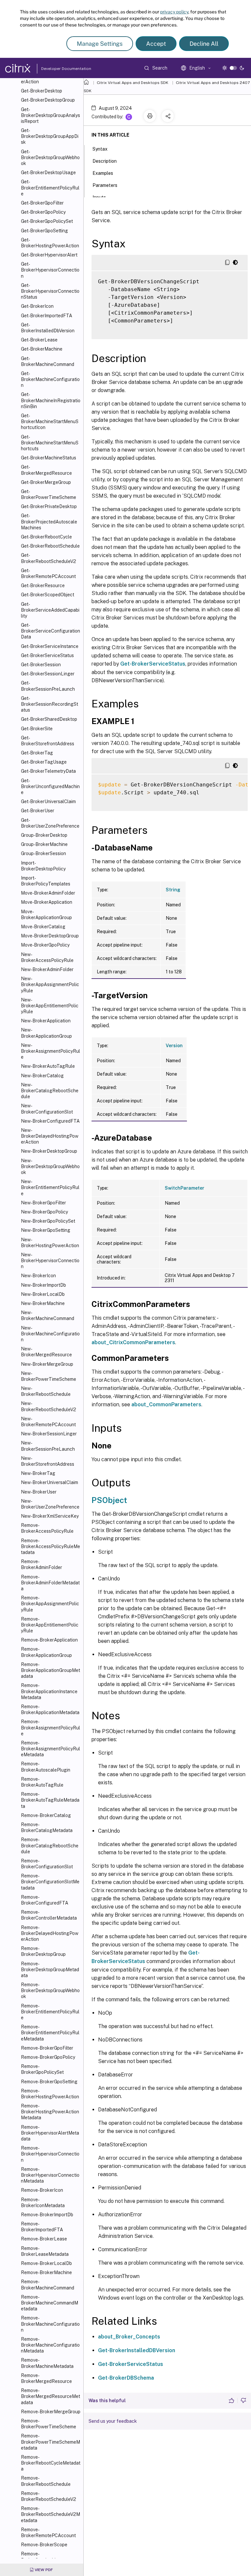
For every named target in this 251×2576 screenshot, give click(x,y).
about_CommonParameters (166, 1404)
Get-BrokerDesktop (42, 91)
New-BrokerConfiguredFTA (50, 1121)
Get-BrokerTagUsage (44, 762)
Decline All (204, 44)
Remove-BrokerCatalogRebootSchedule (50, 1845)
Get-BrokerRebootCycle (46, 537)
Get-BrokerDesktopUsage (48, 173)
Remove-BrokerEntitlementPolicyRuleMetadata (50, 2033)
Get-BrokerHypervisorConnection (50, 270)
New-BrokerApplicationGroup (46, 1033)
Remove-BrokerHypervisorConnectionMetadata (50, 2175)
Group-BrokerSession (43, 853)
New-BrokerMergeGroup (47, 1364)
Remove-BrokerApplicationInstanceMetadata (49, 1691)
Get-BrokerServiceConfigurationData (50, 631)
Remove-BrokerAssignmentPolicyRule (50, 1727)
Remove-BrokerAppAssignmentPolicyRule (50, 1604)
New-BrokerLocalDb (43, 1294)
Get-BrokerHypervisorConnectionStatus (50, 291)
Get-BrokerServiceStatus (47, 655)
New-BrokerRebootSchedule (46, 1391)
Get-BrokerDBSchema (126, 2378)
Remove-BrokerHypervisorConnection (50, 2154)
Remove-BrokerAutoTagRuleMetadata (50, 1800)
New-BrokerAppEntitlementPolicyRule (50, 1006)
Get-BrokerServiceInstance (50, 646)
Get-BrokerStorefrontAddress (48, 741)
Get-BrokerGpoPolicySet (47, 221)
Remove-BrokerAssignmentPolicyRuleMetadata (50, 1749)
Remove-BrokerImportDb (47, 2215)
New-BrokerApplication (46, 1021)
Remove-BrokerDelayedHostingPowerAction (50, 1933)
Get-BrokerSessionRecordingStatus (50, 704)
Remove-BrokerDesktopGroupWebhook (50, 1990)
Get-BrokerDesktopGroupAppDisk (50, 136)
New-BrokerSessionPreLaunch (48, 1446)
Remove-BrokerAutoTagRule (42, 1782)
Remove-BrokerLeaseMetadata (45, 2251)
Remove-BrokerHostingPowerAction (50, 2094)
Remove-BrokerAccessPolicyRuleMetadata (50, 1546)
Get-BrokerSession (41, 665)
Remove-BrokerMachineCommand (48, 2285)
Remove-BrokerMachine (46, 2272)
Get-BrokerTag (37, 753)
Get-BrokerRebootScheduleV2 (49, 558)
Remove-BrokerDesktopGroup (43, 1951)
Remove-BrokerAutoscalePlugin (46, 1767)
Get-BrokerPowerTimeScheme (49, 494)
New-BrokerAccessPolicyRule (47, 957)
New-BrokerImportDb (43, 1285)
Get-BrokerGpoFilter (42, 203)
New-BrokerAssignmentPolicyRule (50, 1051)
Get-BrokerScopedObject (48, 595)
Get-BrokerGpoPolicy (43, 212)
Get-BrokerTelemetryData (48, 771)
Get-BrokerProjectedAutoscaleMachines (49, 521)
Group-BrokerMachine (44, 844)
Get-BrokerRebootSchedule (50, 546)
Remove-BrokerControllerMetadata (49, 1915)
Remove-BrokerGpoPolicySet (42, 2069)
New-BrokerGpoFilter (43, 1203)
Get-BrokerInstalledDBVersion (137, 2350)
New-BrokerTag (38, 1473)
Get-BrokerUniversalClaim (48, 801)
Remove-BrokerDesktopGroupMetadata (50, 1970)
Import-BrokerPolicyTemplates (46, 881)
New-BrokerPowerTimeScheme (49, 1376)
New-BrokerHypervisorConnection (50, 1261)
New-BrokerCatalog (42, 1076)
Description (105, 161)
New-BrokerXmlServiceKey (50, 1516)
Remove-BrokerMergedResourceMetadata (50, 2396)
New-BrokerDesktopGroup (49, 1151)
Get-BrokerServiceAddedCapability (50, 610)
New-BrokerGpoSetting (46, 1230)
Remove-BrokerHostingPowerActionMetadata (50, 2112)
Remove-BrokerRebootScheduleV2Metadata (50, 2514)
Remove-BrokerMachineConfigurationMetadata (50, 2345)
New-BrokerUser (39, 1492)
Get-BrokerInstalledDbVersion (48, 328)
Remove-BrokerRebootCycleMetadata (51, 2463)
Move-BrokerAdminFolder (48, 893)
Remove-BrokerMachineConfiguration (50, 2324)
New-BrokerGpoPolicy (44, 1212)
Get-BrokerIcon (37, 306)
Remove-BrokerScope (44, 2545)
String (173, 890)
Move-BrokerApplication (47, 902)
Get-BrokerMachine (42, 349)
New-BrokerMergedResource (46, 1352)
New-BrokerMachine (43, 1303)
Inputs (99, 197)
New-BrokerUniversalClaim (50, 1482)
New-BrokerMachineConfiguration (50, 1334)
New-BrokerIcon (38, 1276)
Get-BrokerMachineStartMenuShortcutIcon (50, 421)
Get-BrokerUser (38, 811)
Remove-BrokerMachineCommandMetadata (50, 2303)
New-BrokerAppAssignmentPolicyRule (50, 984)
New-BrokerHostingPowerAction (50, 1243)
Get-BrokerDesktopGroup (48, 100)
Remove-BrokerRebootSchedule (46, 2481)
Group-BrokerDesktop (44, 835)
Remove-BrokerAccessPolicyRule (47, 1528)
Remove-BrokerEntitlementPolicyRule (50, 2012)
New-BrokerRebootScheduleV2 (49, 1406)
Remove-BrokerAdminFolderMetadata (50, 1583)
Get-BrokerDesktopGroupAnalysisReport (50, 115)
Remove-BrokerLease (44, 2239)
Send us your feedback (113, 2421)
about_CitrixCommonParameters (133, 1342)
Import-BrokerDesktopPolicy (43, 866)
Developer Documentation (56, 69)
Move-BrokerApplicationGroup (46, 915)
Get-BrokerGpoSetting (44, 231)
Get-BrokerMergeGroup (46, 482)
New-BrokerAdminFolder (47, 969)
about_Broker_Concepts (129, 2337)
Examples (103, 173)
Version (174, 1046)
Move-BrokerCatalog (43, 927)
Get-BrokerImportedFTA (47, 316)
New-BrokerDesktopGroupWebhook (50, 1166)
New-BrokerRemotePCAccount (48, 1422)
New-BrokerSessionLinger (49, 1434)
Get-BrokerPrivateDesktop (49, 506)
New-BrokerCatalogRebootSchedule (50, 1091)
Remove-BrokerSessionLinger (43, 2557)
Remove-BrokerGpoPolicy (48, 2057)
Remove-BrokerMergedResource (46, 2378)
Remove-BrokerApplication (49, 1640)
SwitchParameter (184, 1188)
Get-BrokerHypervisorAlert (49, 255)
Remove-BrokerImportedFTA (42, 2227)
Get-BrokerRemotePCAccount (48, 573)
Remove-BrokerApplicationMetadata (50, 1709)
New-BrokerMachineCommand (48, 1315)
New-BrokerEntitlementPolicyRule (50, 1187)
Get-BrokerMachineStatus (49, 458)
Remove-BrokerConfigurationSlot (47, 1864)
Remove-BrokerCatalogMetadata (47, 1827)
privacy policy (174, 12)
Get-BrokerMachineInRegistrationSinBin (51, 400)
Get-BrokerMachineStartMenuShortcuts (50, 443)
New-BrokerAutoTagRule (48, 1066)
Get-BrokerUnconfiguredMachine (50, 786)
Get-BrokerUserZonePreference (50, 823)
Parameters (105, 185)
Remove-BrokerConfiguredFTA (45, 1900)
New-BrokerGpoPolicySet (48, 1221)
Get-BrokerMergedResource (46, 470)
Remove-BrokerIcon (42, 2190)
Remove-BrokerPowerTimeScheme (49, 2424)
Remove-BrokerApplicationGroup (46, 1652)
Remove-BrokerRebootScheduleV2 (49, 2496)
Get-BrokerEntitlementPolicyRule (50, 188)
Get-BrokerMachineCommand (48, 361)
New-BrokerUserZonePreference (50, 1504)
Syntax (100, 149)
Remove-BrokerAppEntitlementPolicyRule (50, 1625)
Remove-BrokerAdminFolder (42, 1564)
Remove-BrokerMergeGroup (51, 2412)
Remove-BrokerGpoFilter (47, 2048)
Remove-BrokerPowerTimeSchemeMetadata (50, 2442)
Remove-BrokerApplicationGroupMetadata (50, 1670)
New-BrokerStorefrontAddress (48, 1461)
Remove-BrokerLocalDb (46, 2263)
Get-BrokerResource (43, 586)
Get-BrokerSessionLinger (48, 674)
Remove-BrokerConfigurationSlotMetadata (50, 1882)
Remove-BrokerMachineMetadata (47, 2363)
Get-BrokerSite (37, 729)
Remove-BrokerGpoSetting (49, 2082)
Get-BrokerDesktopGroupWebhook (50, 157)
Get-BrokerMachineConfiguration (50, 379)
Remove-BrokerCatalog (46, 1815)
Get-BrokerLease (39, 340)
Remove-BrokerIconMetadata (43, 2203)
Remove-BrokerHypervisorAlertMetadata (50, 2133)
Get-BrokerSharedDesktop (49, 719)
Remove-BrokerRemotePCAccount (48, 2533)
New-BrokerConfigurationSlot (47, 1109)
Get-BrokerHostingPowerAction (50, 243)
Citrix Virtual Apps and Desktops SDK (133, 83)
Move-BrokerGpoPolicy (45, 945)
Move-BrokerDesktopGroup (50, 936)
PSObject (109, 1500)
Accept (156, 44)
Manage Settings (100, 44)
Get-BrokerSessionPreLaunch (48, 686)
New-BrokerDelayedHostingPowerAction (50, 1136)
